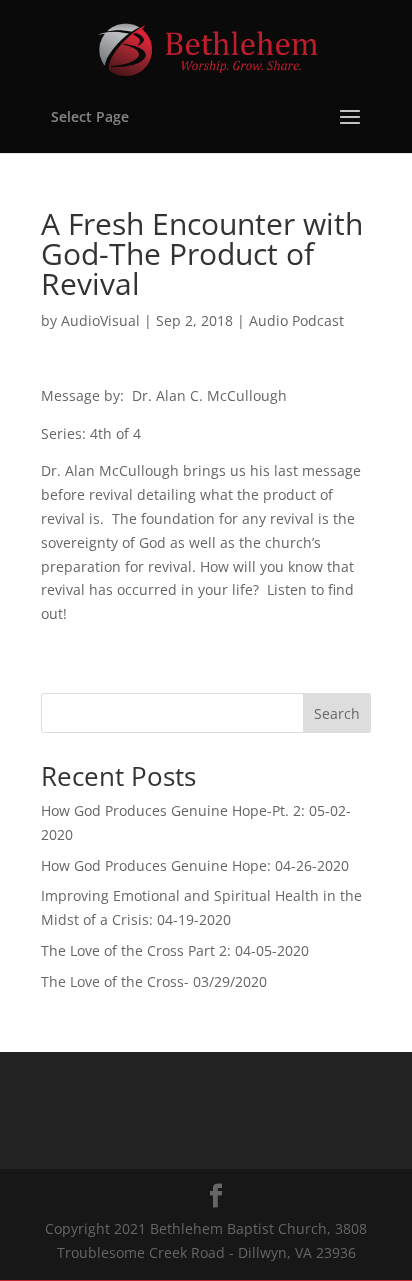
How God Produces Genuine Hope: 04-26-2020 (195, 865)
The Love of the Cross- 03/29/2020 (154, 981)
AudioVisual (100, 320)
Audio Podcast (296, 320)
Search (337, 713)
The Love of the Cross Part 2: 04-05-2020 (175, 950)
